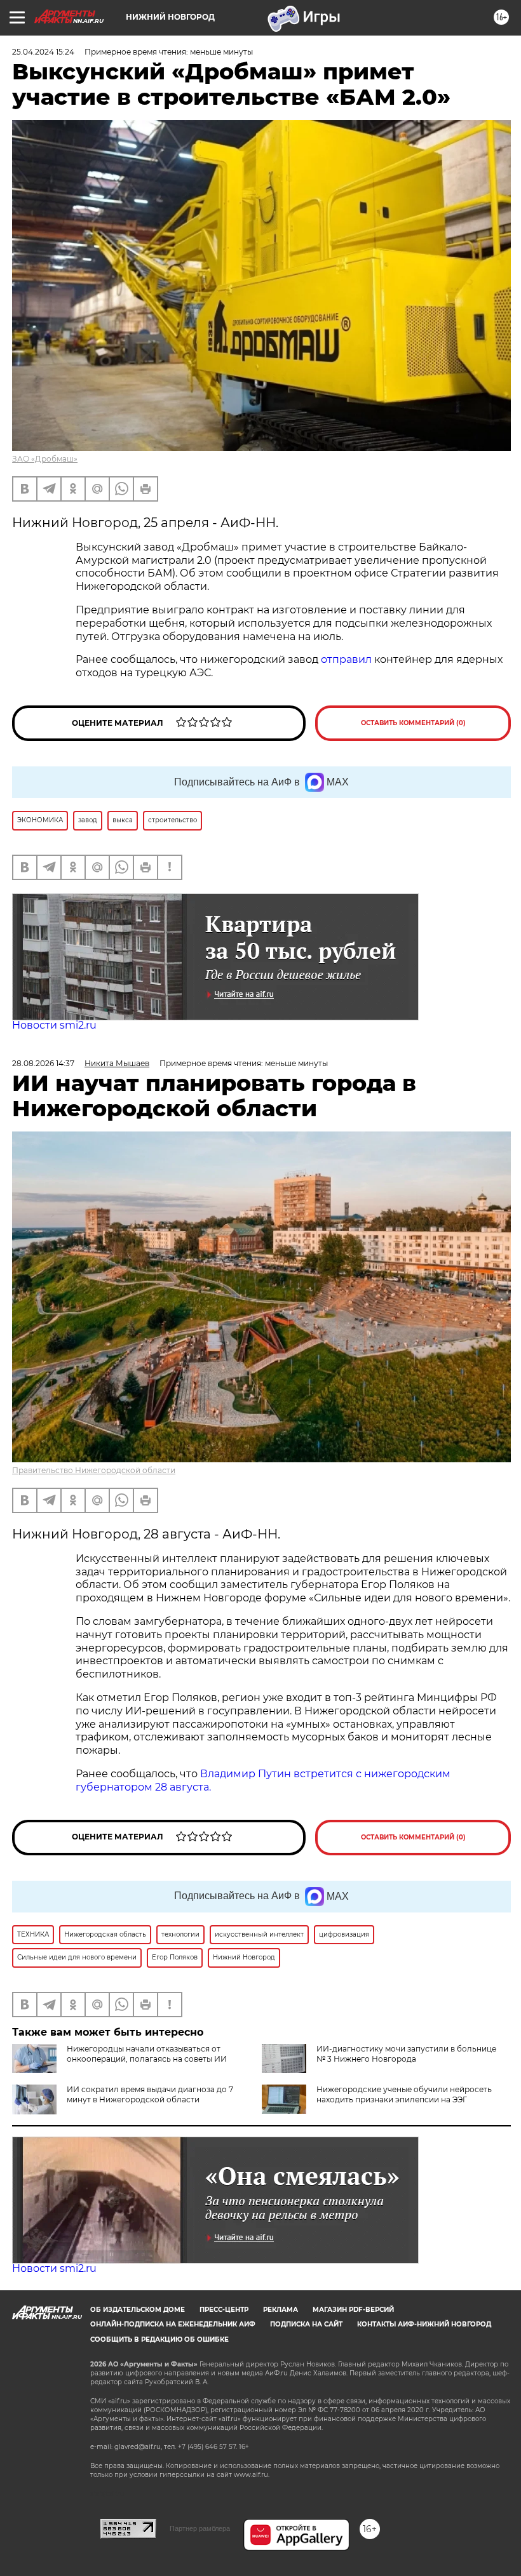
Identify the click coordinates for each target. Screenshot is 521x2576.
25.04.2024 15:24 (43, 52)
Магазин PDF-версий (353, 2310)
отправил (346, 659)
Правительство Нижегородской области (94, 1470)
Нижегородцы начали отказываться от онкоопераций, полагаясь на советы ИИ (147, 2054)
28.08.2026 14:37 (43, 1063)
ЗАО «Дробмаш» (45, 459)
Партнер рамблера (200, 2528)
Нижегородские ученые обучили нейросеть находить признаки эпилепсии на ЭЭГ (404, 2094)
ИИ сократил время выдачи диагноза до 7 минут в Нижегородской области (150, 2094)
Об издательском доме (138, 2310)
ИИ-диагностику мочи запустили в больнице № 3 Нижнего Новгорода (406, 2054)
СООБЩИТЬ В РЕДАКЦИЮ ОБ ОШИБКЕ (159, 2339)
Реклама (281, 2310)
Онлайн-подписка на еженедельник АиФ (173, 2324)
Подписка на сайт (306, 2324)
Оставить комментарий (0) (413, 723)
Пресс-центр (224, 2310)
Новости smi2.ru (54, 1025)
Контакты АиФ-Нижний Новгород (424, 2324)
